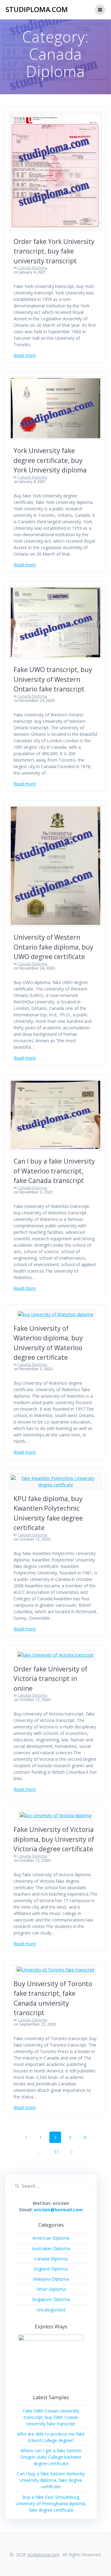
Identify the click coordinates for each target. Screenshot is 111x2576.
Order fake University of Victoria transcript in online (50, 1679)
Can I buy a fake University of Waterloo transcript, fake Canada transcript (54, 1171)
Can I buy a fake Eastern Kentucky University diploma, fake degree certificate (51, 2480)
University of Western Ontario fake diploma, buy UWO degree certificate (53, 947)
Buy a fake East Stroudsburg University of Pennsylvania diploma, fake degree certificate (51, 2503)
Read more (25, 355)
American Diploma (51, 2238)
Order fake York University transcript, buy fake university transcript (54, 251)
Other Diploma (51, 2289)
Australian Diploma (51, 2248)
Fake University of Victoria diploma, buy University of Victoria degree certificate (54, 1839)
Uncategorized (51, 2310)
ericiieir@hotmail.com (58, 2210)
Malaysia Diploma (51, 2279)
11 (59, 2152)
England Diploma (51, 2269)
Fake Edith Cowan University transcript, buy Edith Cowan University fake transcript (51, 2417)
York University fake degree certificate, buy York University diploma (50, 460)
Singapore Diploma (51, 2299)
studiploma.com (37, 10)
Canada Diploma (32, 268)
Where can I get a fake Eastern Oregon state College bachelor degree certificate (51, 2457)
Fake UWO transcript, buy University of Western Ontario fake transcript (53, 679)
